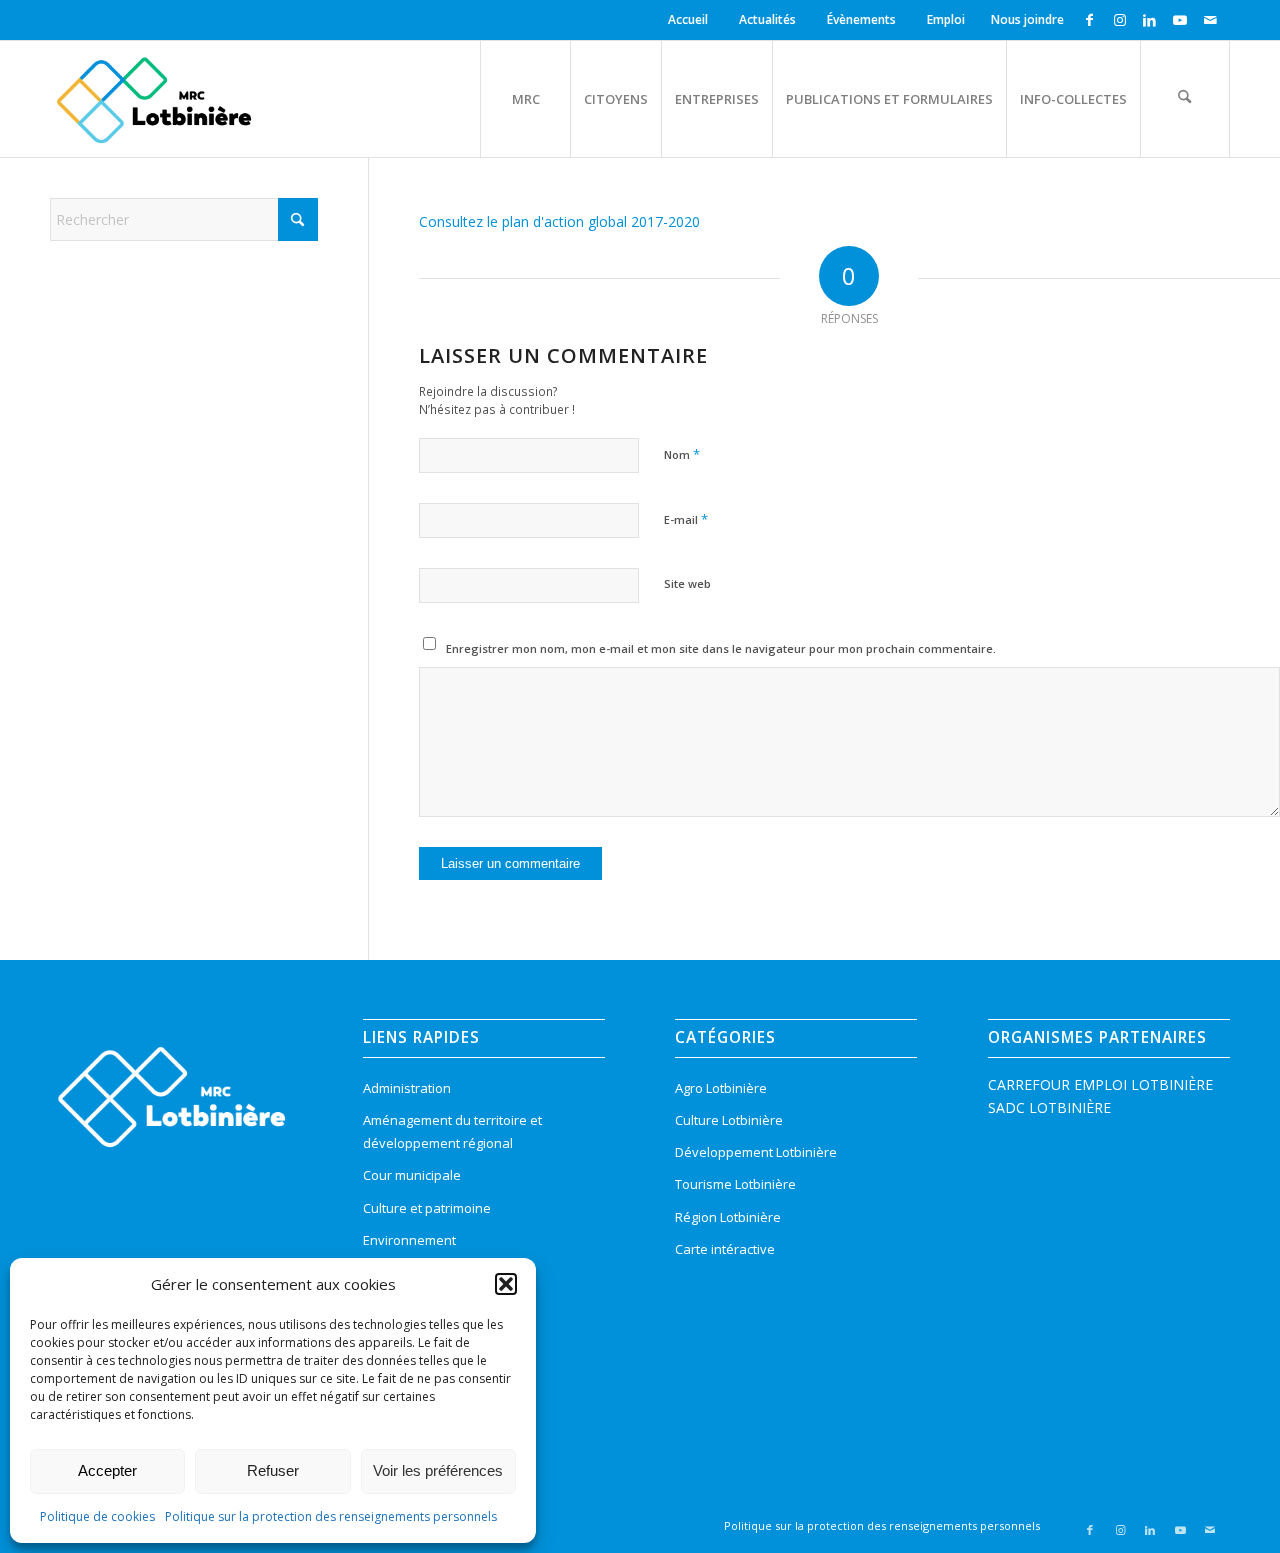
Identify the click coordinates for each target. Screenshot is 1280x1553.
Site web (687, 583)
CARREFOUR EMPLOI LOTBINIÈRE (1100, 1084)
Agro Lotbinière (721, 1088)
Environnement (409, 1240)
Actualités (767, 19)
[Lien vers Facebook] (1089, 20)
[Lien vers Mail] (1210, 20)
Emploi (946, 19)
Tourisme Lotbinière (735, 1184)
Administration (407, 1088)
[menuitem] (691, 20)
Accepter (107, 1470)
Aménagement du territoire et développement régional (452, 1131)
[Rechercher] (1185, 99)
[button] (506, 1284)
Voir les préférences (438, 1470)
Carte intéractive (725, 1249)
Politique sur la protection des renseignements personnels (331, 1516)
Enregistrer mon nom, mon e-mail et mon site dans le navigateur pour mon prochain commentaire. (721, 648)
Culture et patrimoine (427, 1208)
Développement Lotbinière (756, 1152)
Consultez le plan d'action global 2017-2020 (559, 221)
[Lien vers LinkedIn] (1149, 20)
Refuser (273, 1470)
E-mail (686, 519)
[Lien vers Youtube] (1179, 20)
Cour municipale (412, 1175)
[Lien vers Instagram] (1119, 20)
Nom (682, 454)
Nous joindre (1027, 19)
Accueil (688, 19)
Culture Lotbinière (729, 1120)
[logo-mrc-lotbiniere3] (153, 99)
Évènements (861, 19)
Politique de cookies (97, 1516)
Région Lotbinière (728, 1217)
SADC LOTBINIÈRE (1049, 1107)
